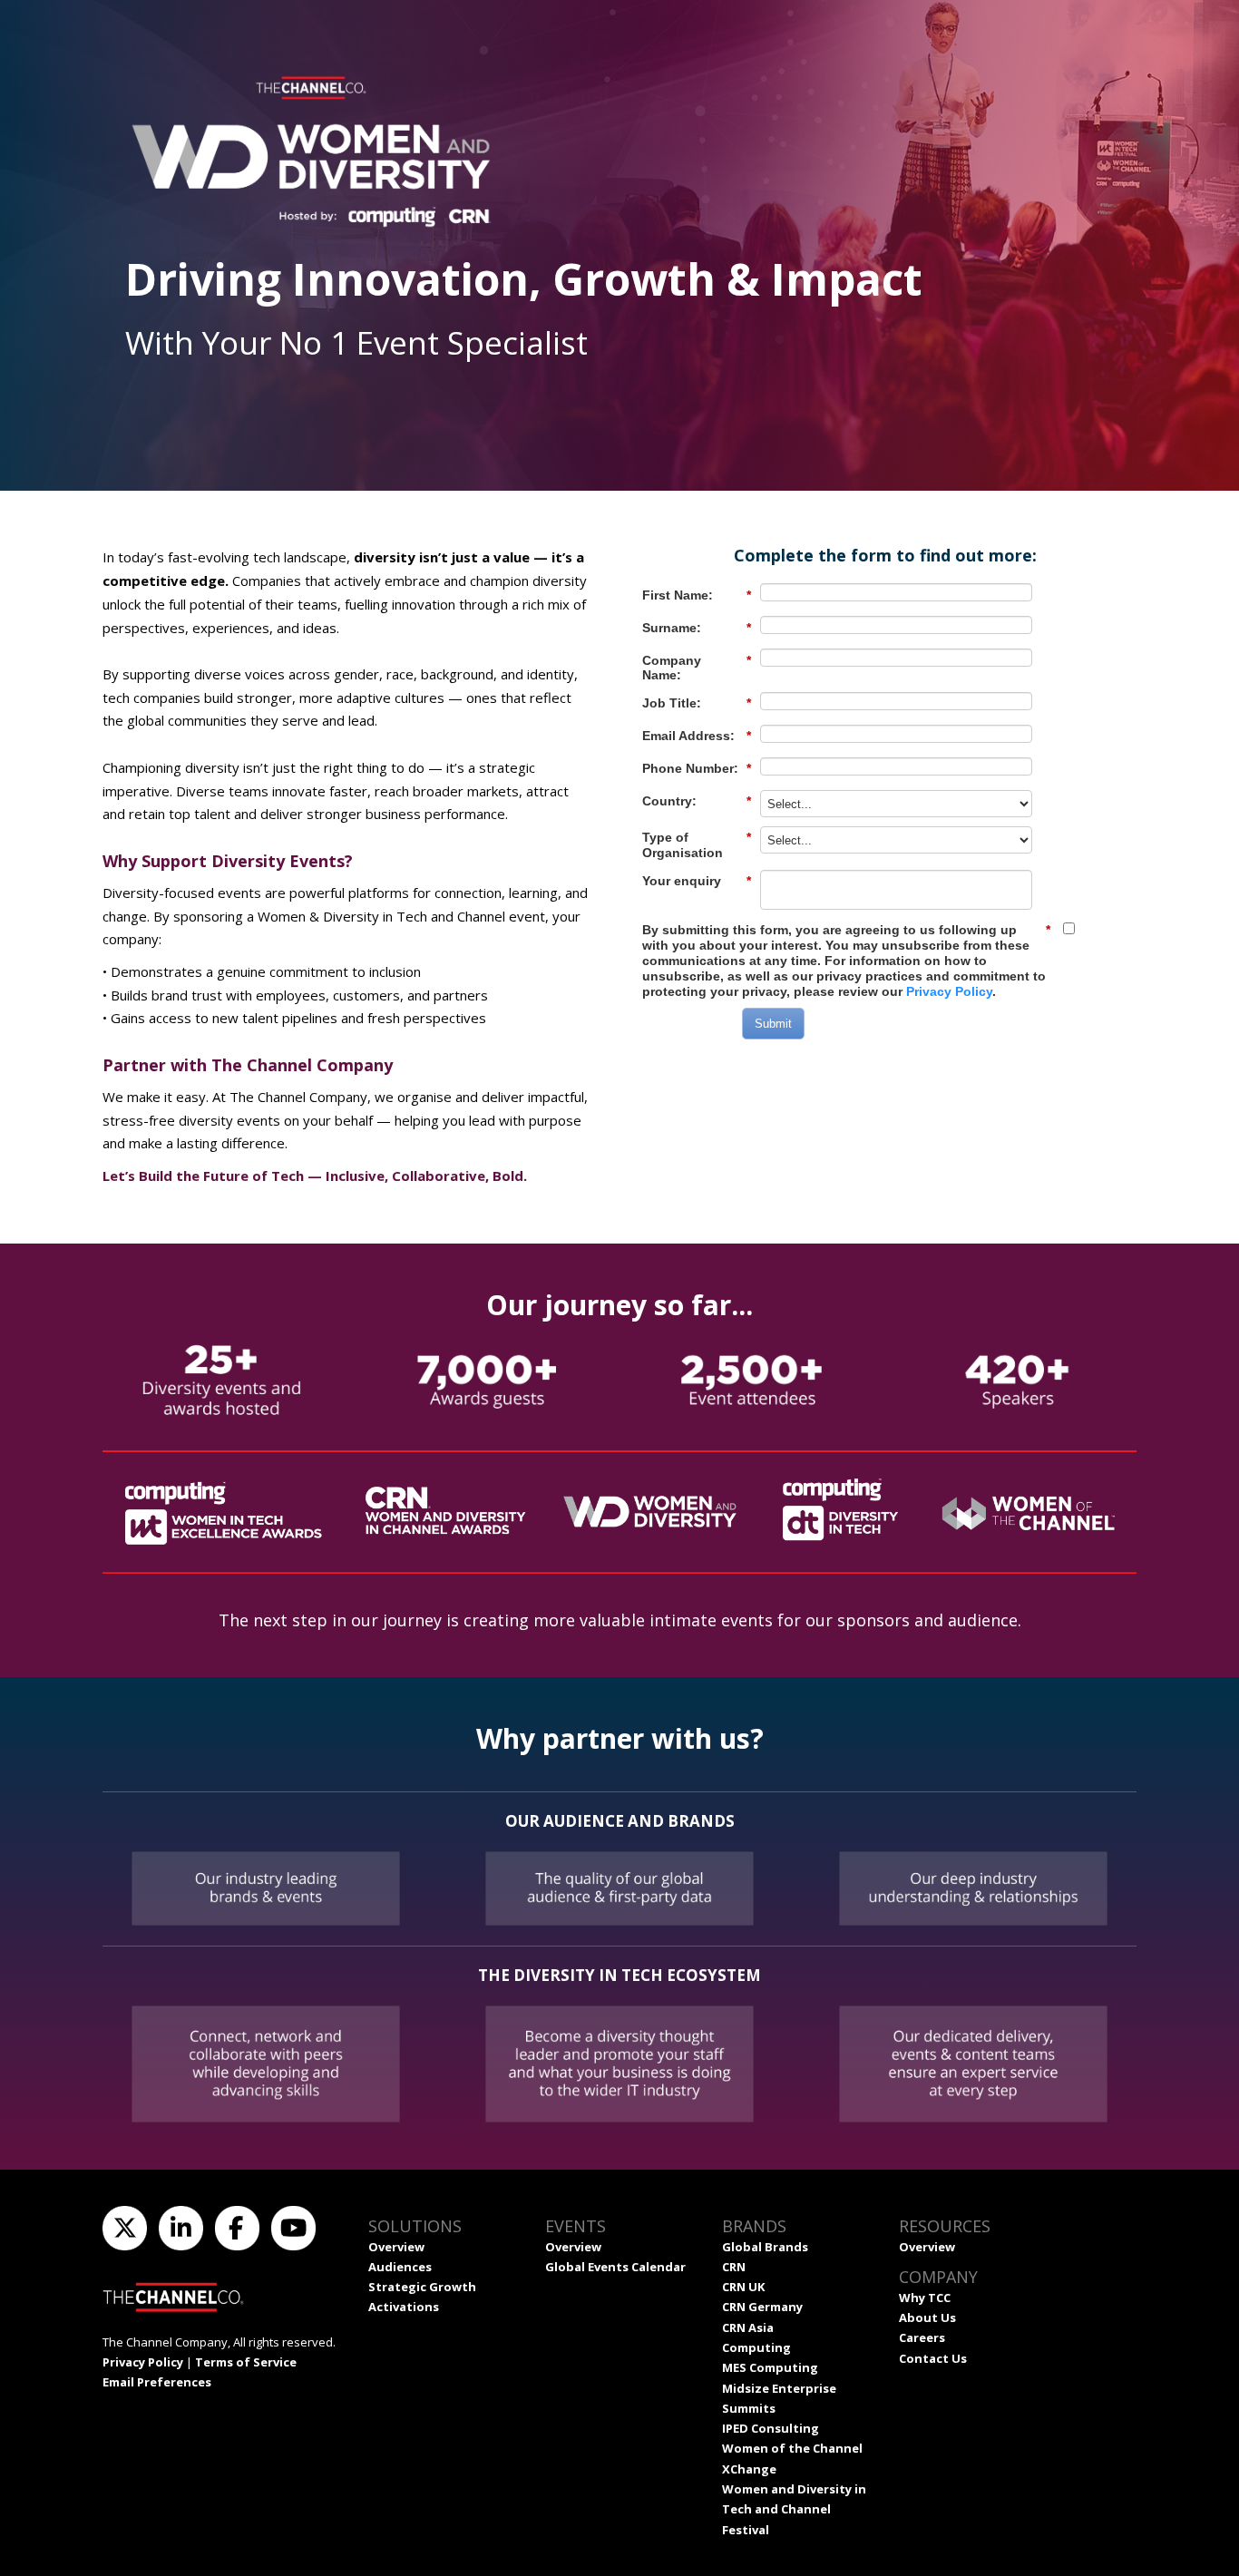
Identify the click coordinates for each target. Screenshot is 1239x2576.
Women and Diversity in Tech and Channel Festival (794, 2509)
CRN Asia (748, 2327)
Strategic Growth (422, 2287)
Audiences (400, 2267)
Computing (756, 2347)
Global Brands (765, 2247)
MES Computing (770, 2367)
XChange (749, 2469)
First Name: (697, 595)
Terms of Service (246, 2362)
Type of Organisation (697, 845)
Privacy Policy (949, 991)
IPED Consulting (771, 2428)
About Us (927, 2317)
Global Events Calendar (615, 2267)
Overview (396, 2247)
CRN (734, 2267)
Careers (922, 2337)
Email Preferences (157, 2382)
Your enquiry (697, 881)
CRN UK (743, 2287)
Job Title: (697, 703)
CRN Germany (762, 2307)
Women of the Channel (792, 2448)
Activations (404, 2307)
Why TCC (925, 2298)
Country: (697, 801)
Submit (773, 1024)
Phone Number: (697, 768)
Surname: (697, 628)
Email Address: (697, 736)
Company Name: (697, 668)
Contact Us (933, 2358)
